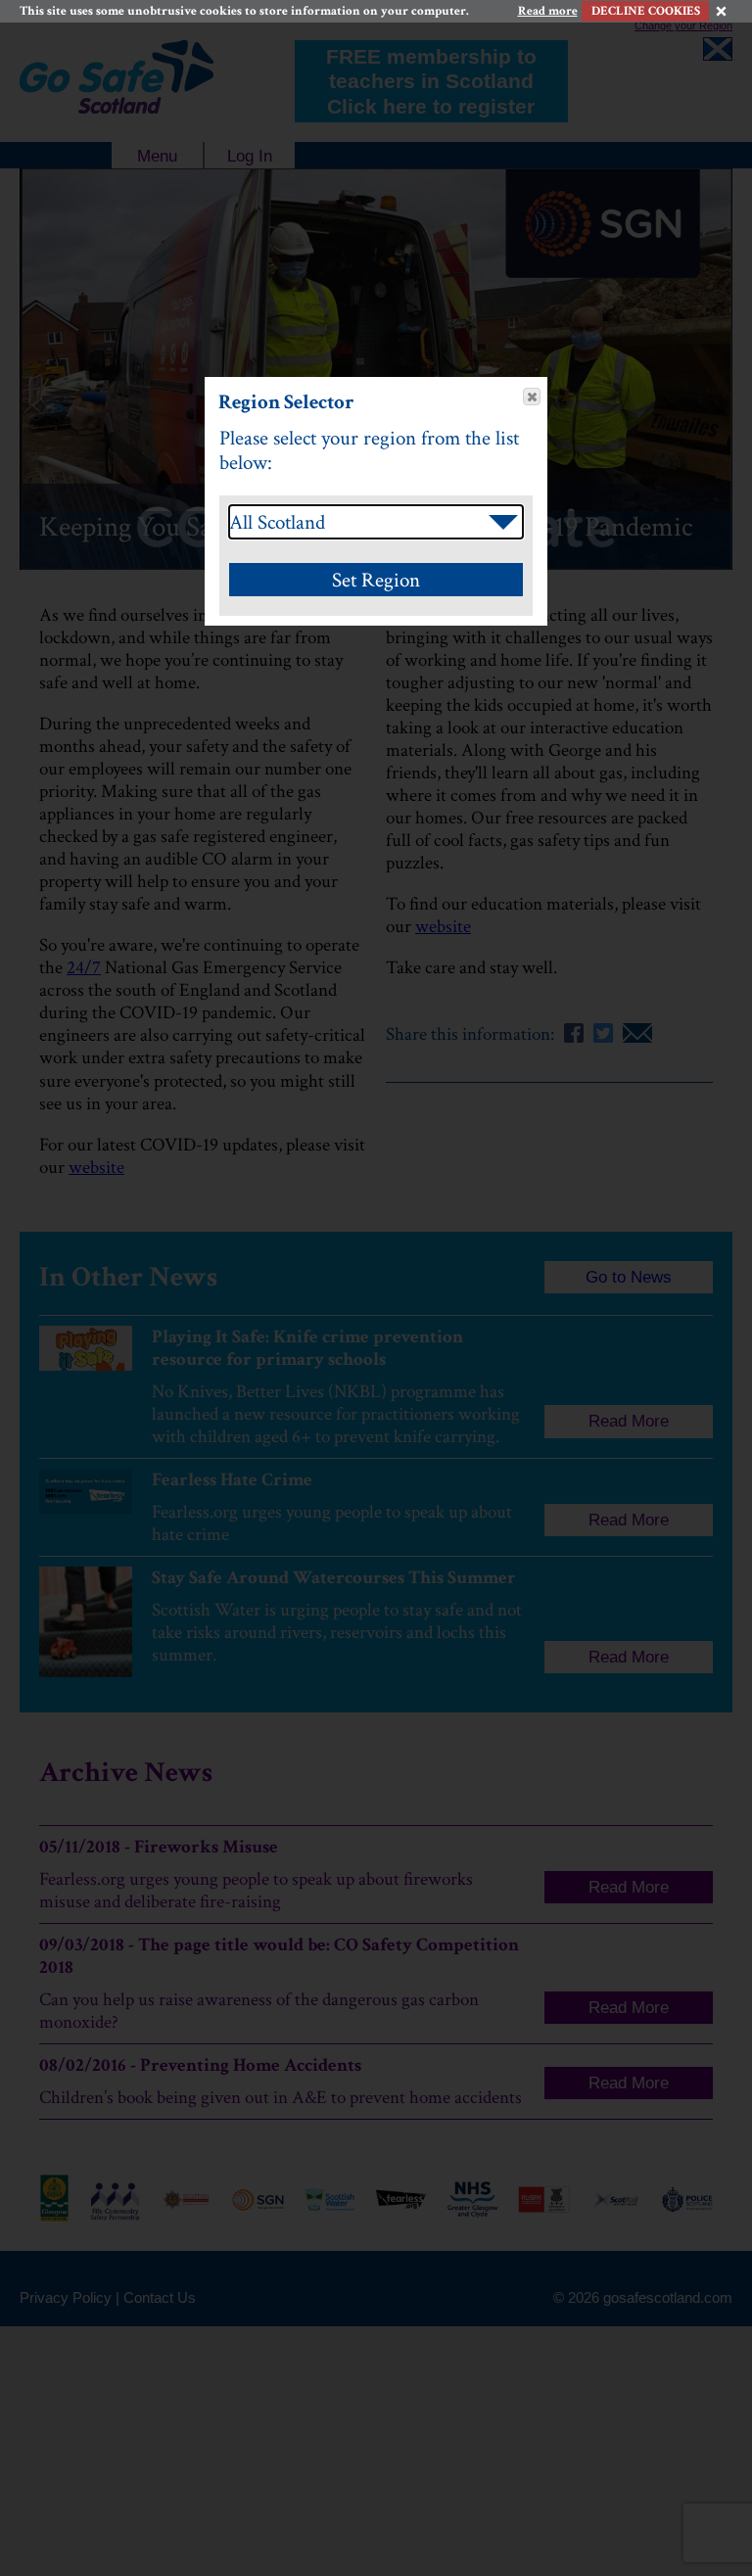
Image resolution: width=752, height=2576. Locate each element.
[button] (532, 397)
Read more (548, 12)
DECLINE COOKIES (646, 11)
